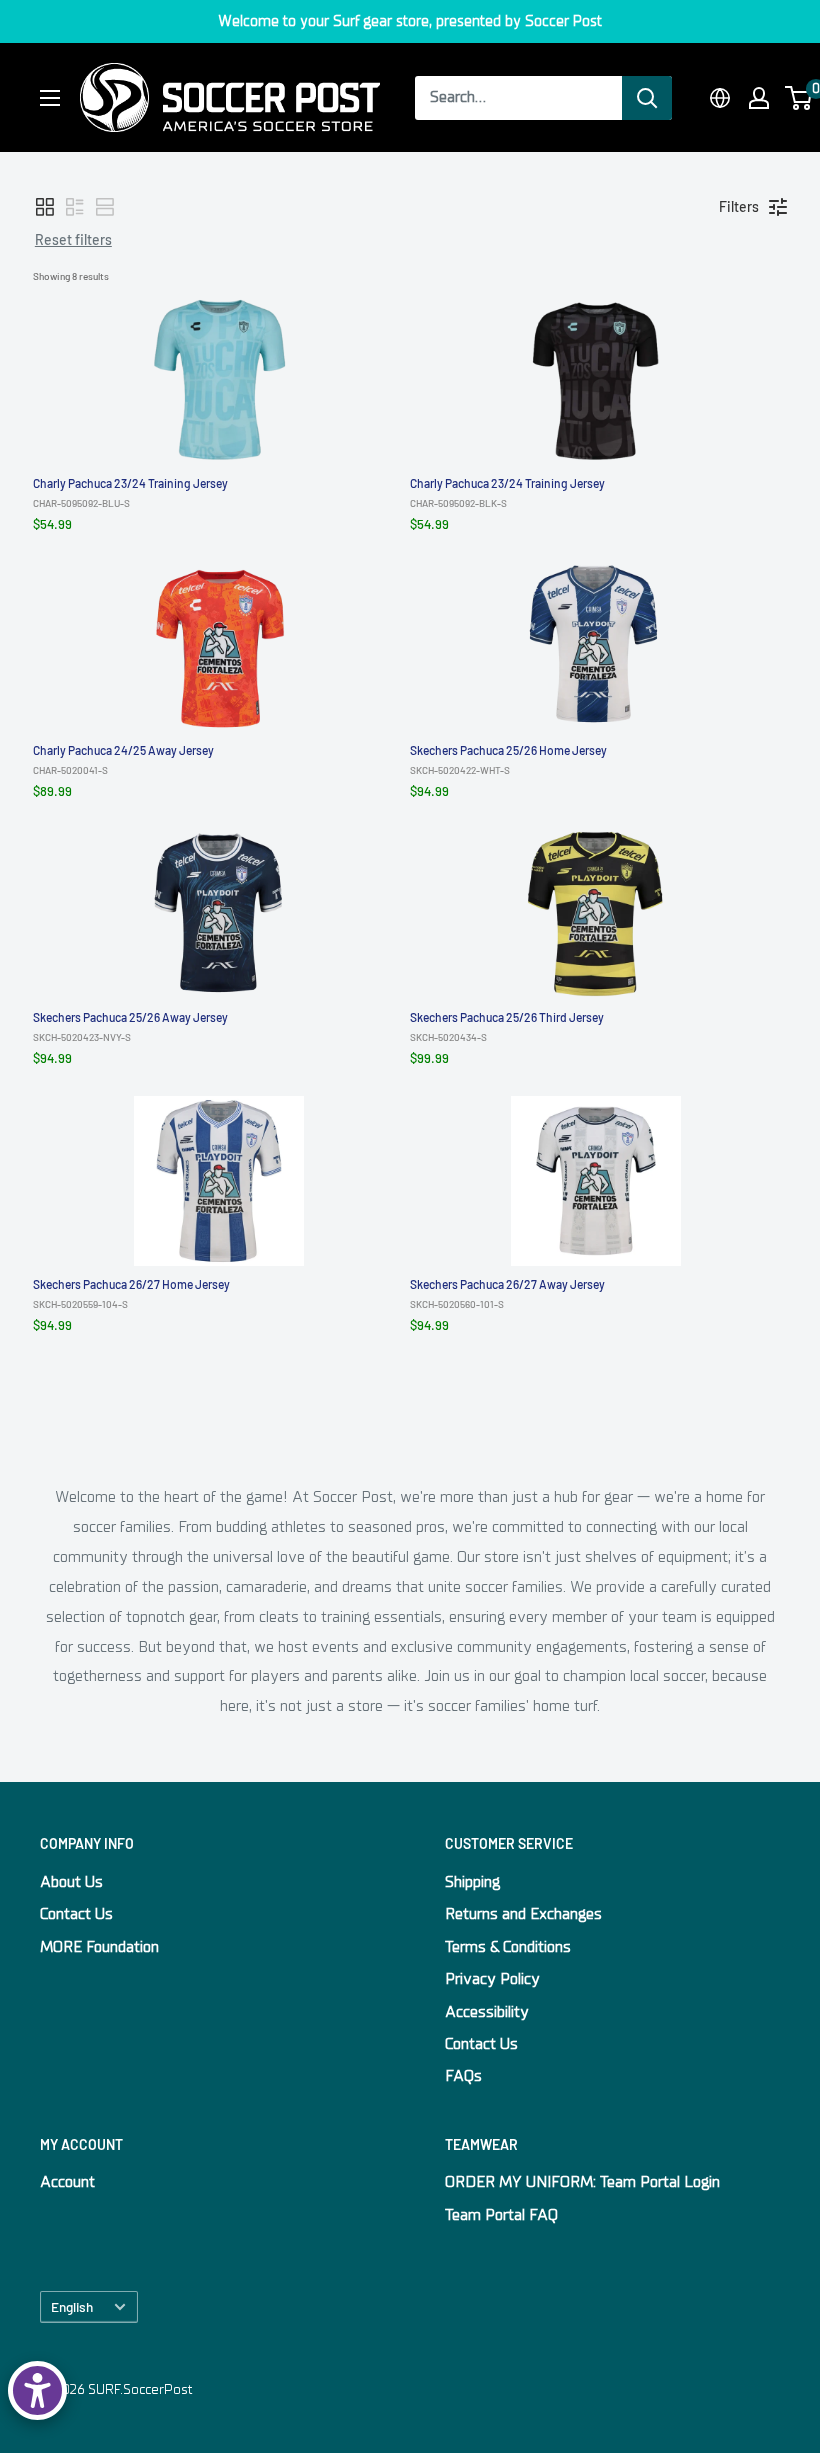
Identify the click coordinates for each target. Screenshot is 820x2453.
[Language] (720, 98)
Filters (739, 206)
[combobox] (518, 98)
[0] (799, 98)
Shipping (472, 1882)
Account (67, 2182)
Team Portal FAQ (501, 2215)
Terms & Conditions (508, 1947)
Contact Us (76, 1914)
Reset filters (73, 239)
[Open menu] (50, 98)
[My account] (759, 98)
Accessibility (487, 2012)
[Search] (647, 98)
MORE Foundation (99, 1947)
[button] (45, 207)
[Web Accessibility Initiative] (37, 2390)
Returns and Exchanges (523, 1914)
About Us (71, 1882)
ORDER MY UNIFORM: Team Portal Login (582, 2182)
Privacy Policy (492, 1979)
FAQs (463, 2076)
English (72, 2306)
